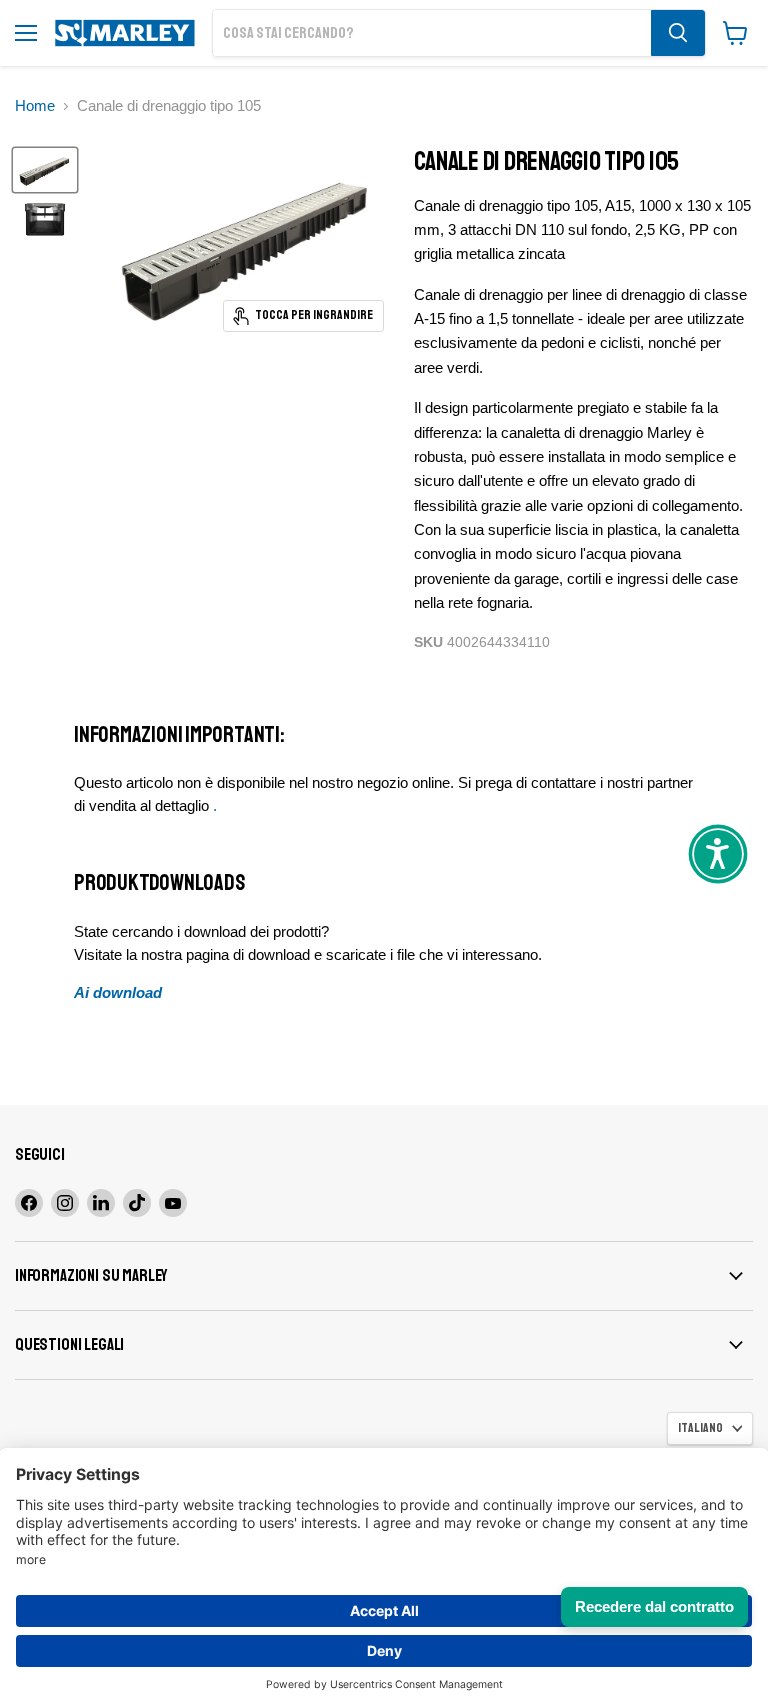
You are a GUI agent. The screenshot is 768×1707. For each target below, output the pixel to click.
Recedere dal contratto (654, 1606)
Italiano (700, 1428)
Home (35, 105)
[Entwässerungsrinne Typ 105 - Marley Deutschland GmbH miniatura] (45, 170)
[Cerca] (678, 33)
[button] (718, 854)
